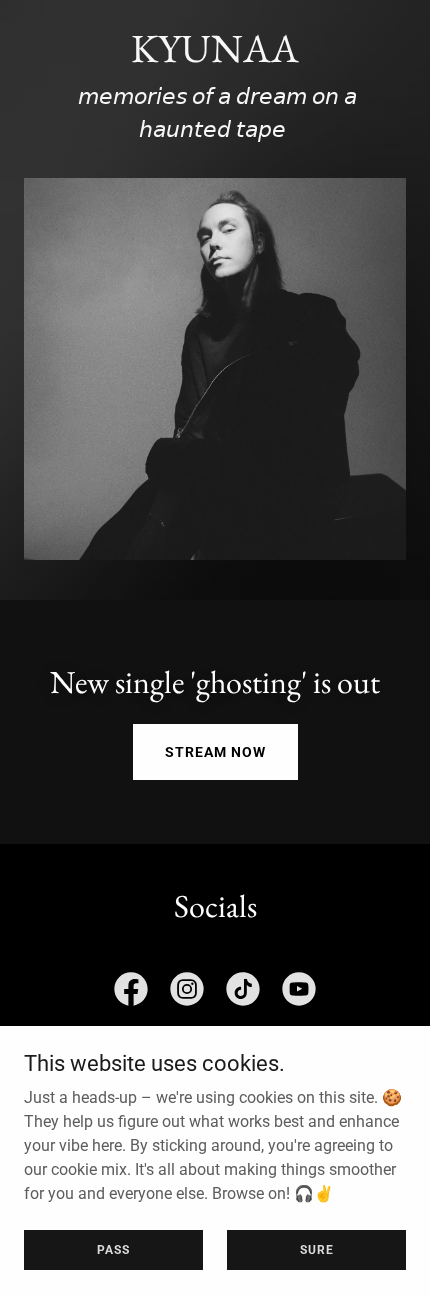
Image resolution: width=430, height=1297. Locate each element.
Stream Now (215, 752)
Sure (317, 1249)
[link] (131, 993)
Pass (113, 1249)
